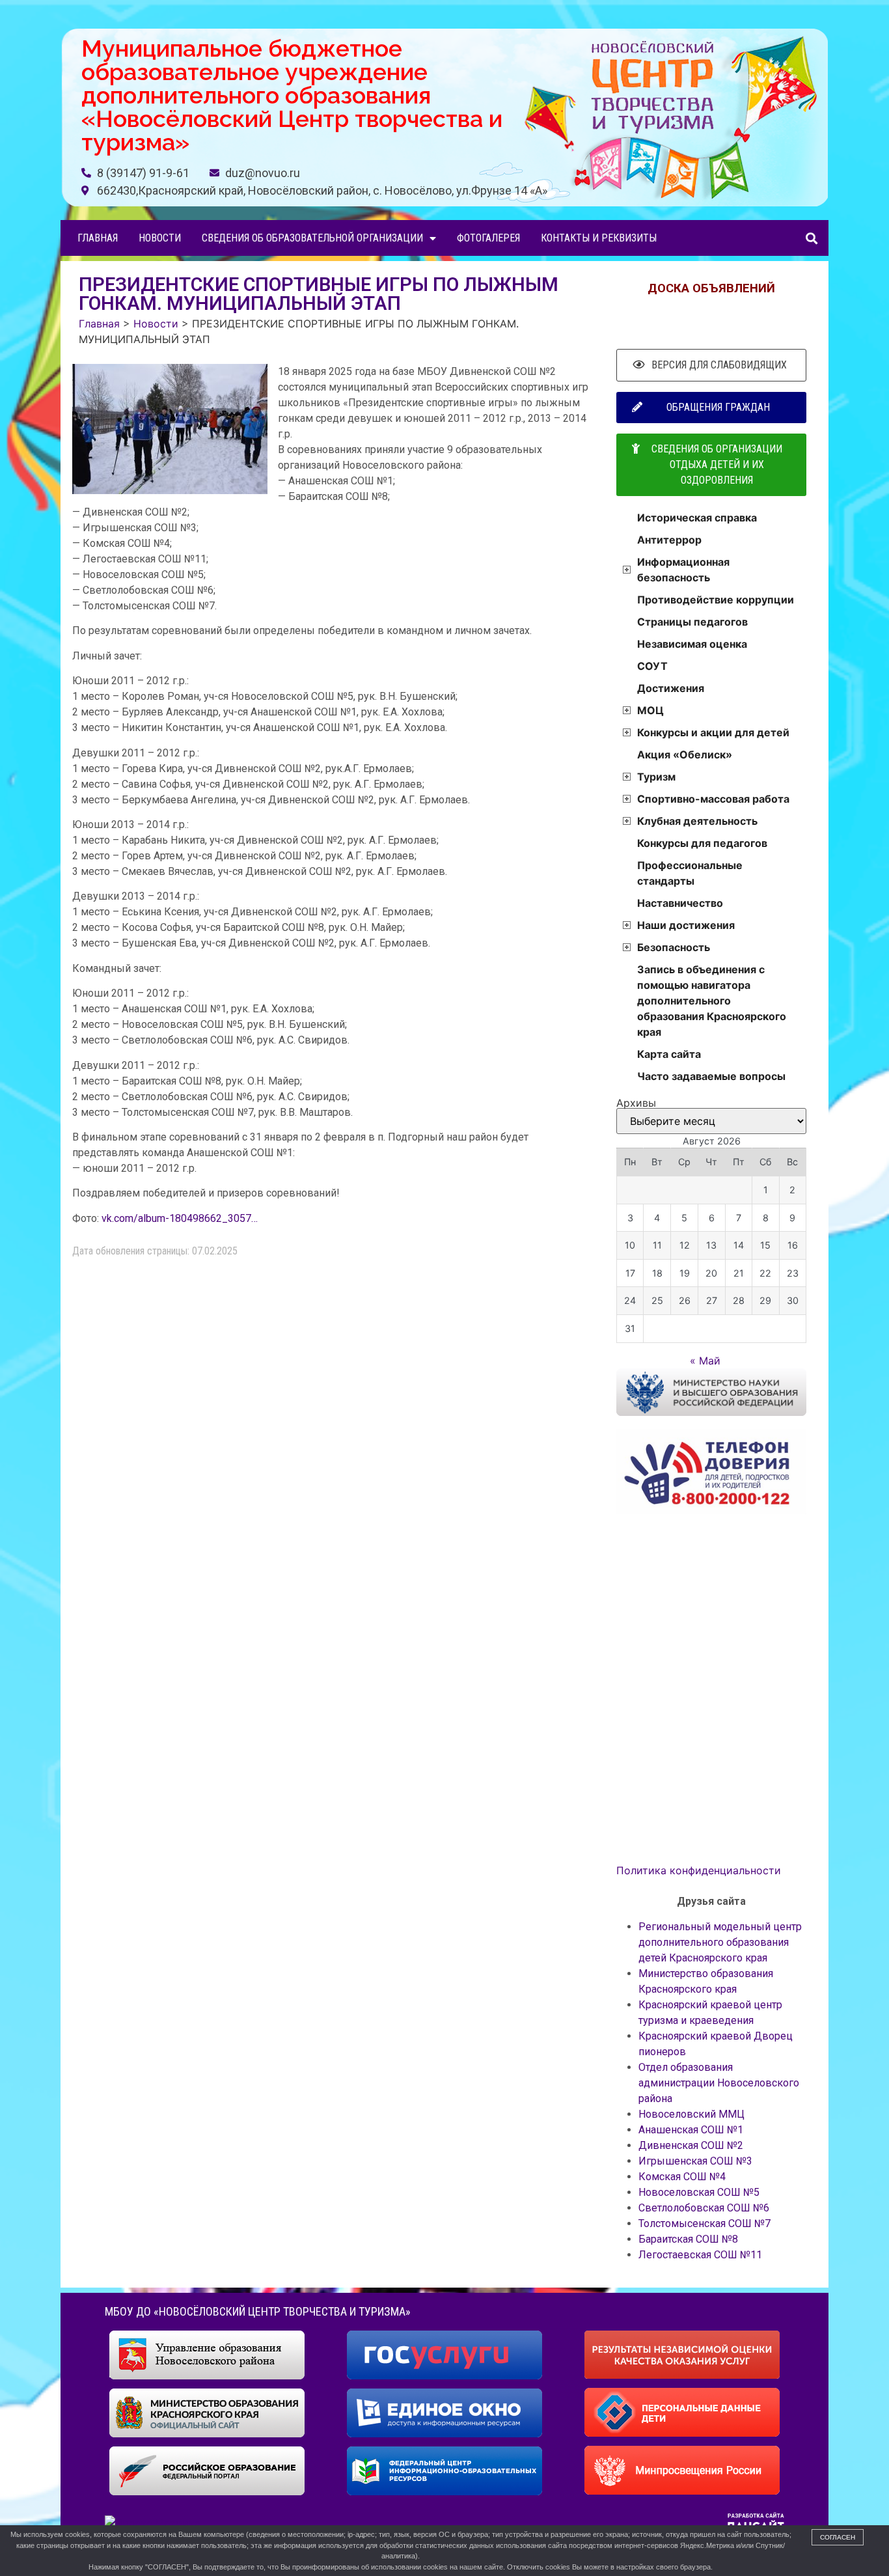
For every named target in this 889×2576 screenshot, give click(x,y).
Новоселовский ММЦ (691, 2114)
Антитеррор (669, 540)
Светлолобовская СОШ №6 (704, 2208)
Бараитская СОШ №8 (688, 2239)
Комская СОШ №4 (682, 2177)
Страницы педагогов (692, 622)
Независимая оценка (692, 644)
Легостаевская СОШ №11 (700, 2255)
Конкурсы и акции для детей (713, 732)
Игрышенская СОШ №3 (695, 2161)
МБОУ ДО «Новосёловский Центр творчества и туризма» (258, 2311)
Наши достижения (686, 925)
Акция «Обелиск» (685, 755)
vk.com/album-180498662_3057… (180, 1218)
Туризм (656, 777)
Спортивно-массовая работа (713, 799)
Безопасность (674, 947)
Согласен (838, 2537)
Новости (160, 238)
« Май (705, 1361)
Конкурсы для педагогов (702, 843)
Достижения (671, 688)
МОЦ (650, 710)
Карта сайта (669, 1054)
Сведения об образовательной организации (312, 238)
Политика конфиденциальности (699, 1870)
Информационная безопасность (683, 570)
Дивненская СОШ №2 (691, 2145)
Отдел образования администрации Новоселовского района (719, 2083)
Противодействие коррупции (716, 600)
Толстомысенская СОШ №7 (704, 2223)
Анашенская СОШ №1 (691, 2130)
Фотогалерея (488, 238)
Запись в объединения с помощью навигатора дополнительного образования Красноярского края (712, 1001)
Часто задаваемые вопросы (711, 1076)
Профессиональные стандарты (690, 873)
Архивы (636, 1103)
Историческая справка (697, 518)
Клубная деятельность (697, 821)
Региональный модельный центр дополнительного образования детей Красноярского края (720, 1942)
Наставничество (680, 903)
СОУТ (652, 666)
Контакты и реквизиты (599, 238)
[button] (811, 238)
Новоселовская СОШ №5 (699, 2192)
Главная (98, 238)
